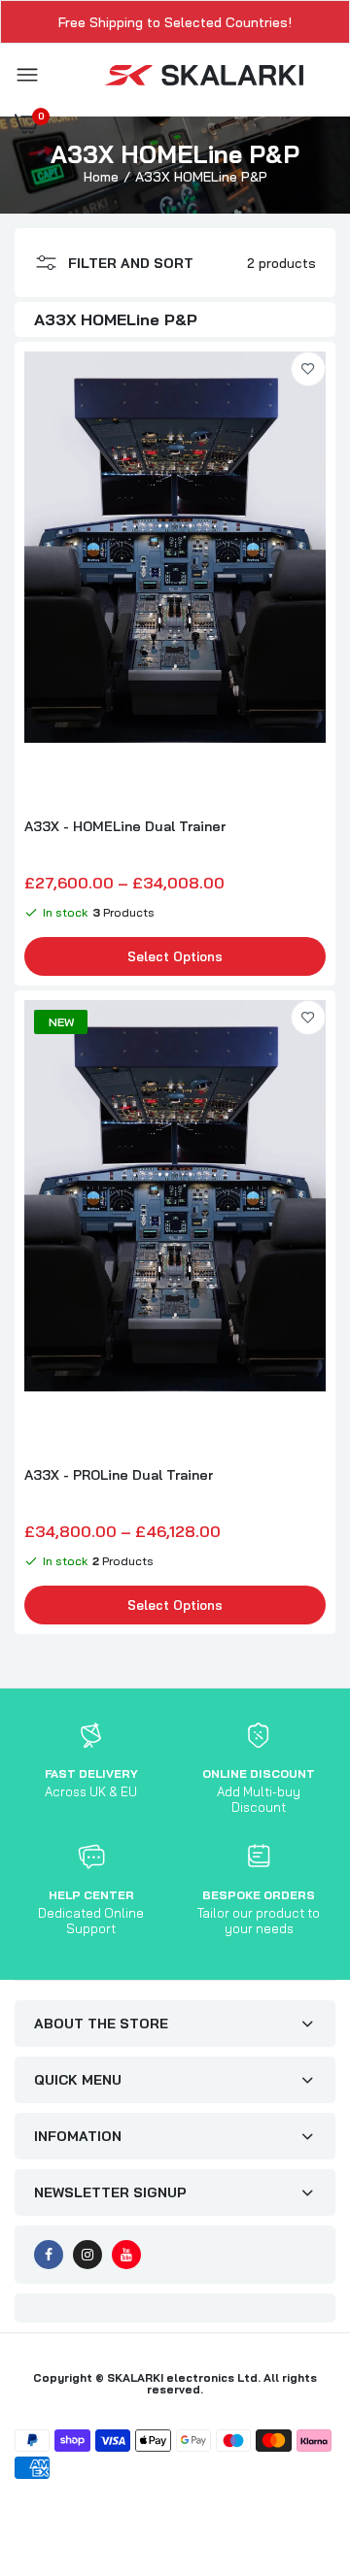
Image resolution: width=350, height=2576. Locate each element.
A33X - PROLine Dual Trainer (119, 1475)
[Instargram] (87, 2255)
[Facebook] (49, 2255)
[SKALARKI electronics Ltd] (205, 76)
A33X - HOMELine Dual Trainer (125, 826)
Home (101, 177)
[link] (308, 369)
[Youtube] (126, 2255)
